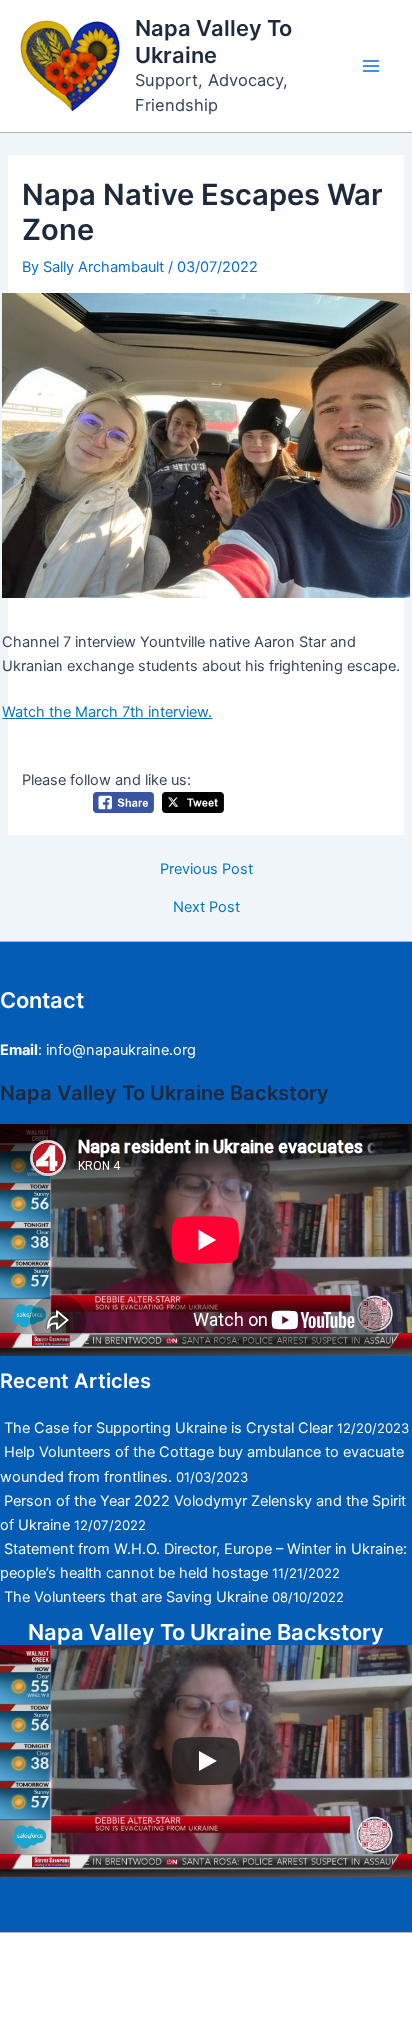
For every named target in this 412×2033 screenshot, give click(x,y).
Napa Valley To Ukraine (213, 41)
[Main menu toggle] (371, 66)
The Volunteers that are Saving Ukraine (136, 1597)
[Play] (206, 1761)
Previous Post (206, 869)
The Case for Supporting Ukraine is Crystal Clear (168, 1428)
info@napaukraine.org (121, 1050)
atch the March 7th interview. (113, 712)
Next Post (206, 907)
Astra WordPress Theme (194, 1990)
